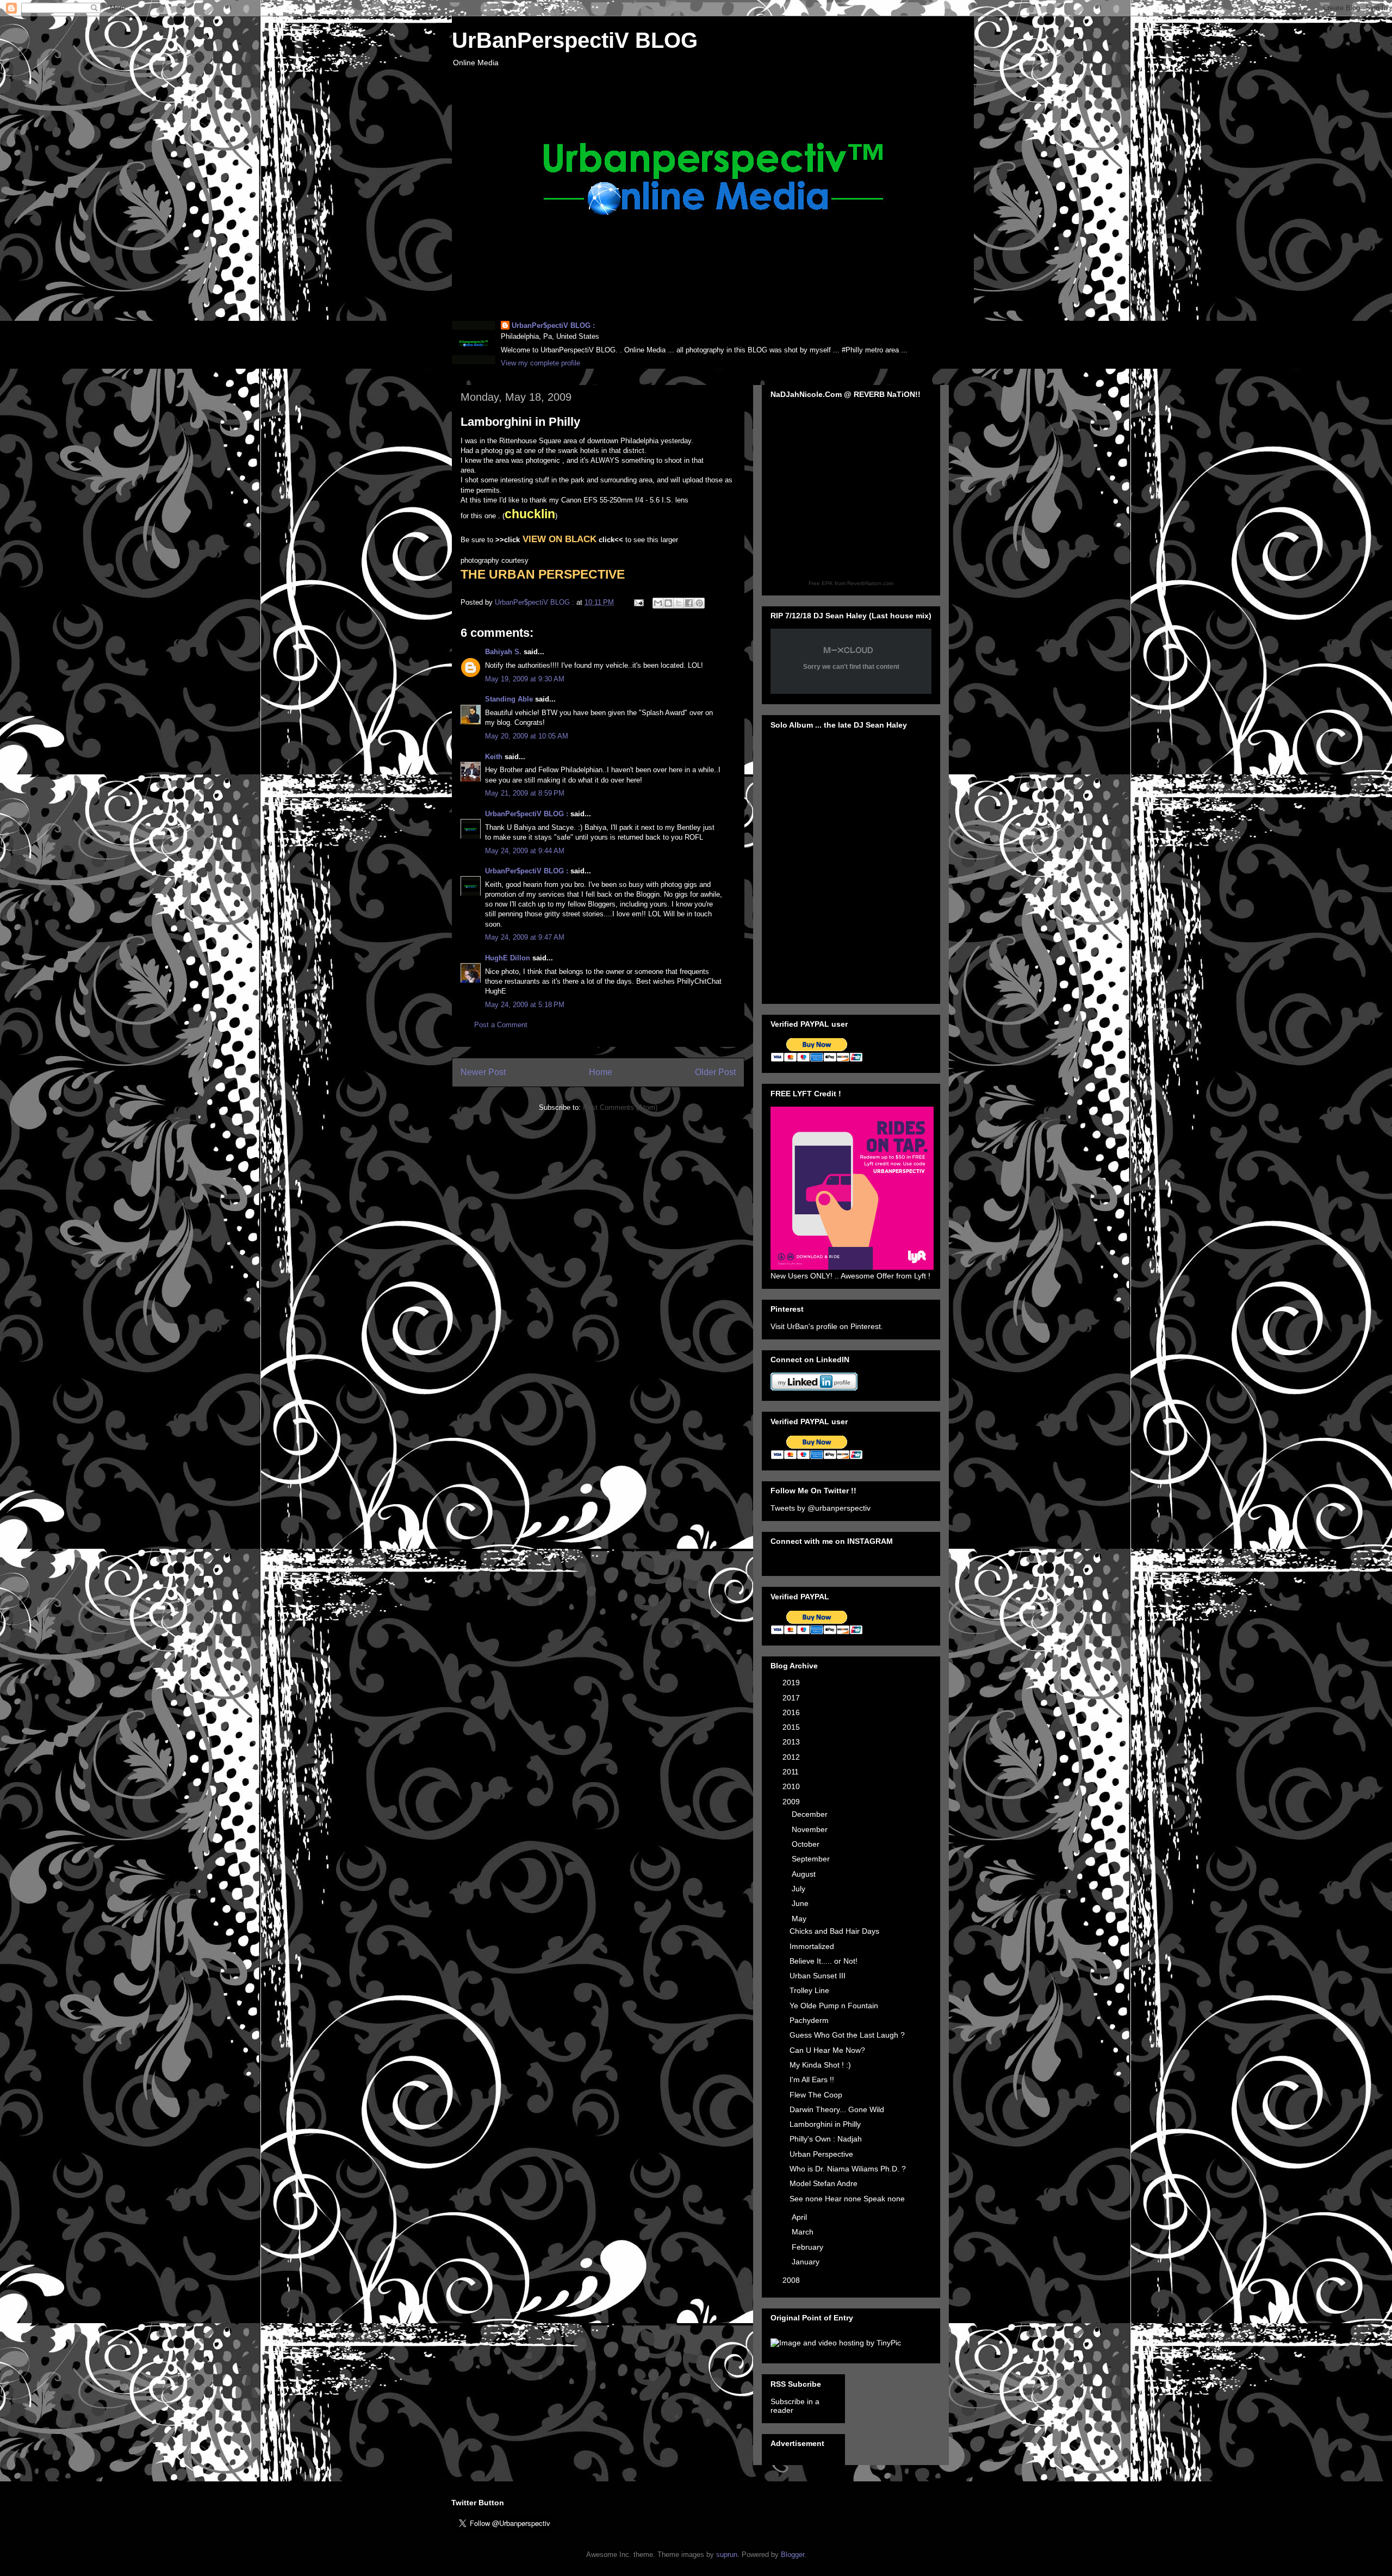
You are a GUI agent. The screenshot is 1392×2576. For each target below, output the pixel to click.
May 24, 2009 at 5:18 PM (525, 1005)
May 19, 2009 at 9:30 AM (525, 679)
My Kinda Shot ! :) (820, 2065)
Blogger (793, 2555)
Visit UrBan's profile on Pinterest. (827, 1326)
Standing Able (509, 699)
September (812, 1859)
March (804, 2232)
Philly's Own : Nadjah (826, 2139)
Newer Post (483, 1072)
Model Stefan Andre (824, 2183)
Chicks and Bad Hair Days (834, 1931)
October (807, 1844)
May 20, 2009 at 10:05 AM (527, 736)
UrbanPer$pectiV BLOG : (553, 325)
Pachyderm (809, 2020)
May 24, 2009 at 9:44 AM (525, 851)
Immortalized (812, 1946)
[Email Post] (638, 602)
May (800, 1919)
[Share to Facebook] (689, 603)
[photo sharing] (730, 445)
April (800, 2217)
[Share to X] (679, 603)
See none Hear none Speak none (847, 2199)
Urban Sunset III (818, 1976)
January (807, 2262)
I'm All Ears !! (812, 2080)
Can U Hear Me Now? (827, 2050)
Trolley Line (809, 1990)
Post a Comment (501, 1025)
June (801, 1903)
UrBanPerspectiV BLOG (575, 40)
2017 (792, 1698)
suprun (727, 2555)
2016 (792, 1712)
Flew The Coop (816, 2095)
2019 (792, 1683)
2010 (792, 1786)
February (809, 2247)
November (811, 1829)
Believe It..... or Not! (824, 1961)
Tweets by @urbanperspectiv (821, 1508)
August (805, 1874)
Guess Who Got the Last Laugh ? (847, 2035)
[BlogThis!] (668, 603)
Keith (494, 757)
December (811, 1814)
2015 (792, 1727)
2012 (792, 1757)
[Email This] (658, 603)
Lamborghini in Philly (825, 2124)
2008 (792, 2280)
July (800, 1889)
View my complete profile (540, 363)
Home (601, 1072)
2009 (792, 1802)
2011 (792, 1772)
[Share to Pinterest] (699, 603)
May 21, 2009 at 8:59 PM (525, 793)
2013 (792, 1742)
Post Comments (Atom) (620, 1107)
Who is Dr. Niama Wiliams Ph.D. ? (848, 2169)
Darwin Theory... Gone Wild (837, 2109)
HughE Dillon (508, 958)
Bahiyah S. (503, 652)
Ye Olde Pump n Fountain (834, 2006)
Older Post (715, 1072)
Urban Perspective (821, 2154)
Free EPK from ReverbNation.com (851, 583)
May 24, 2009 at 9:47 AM (525, 937)
